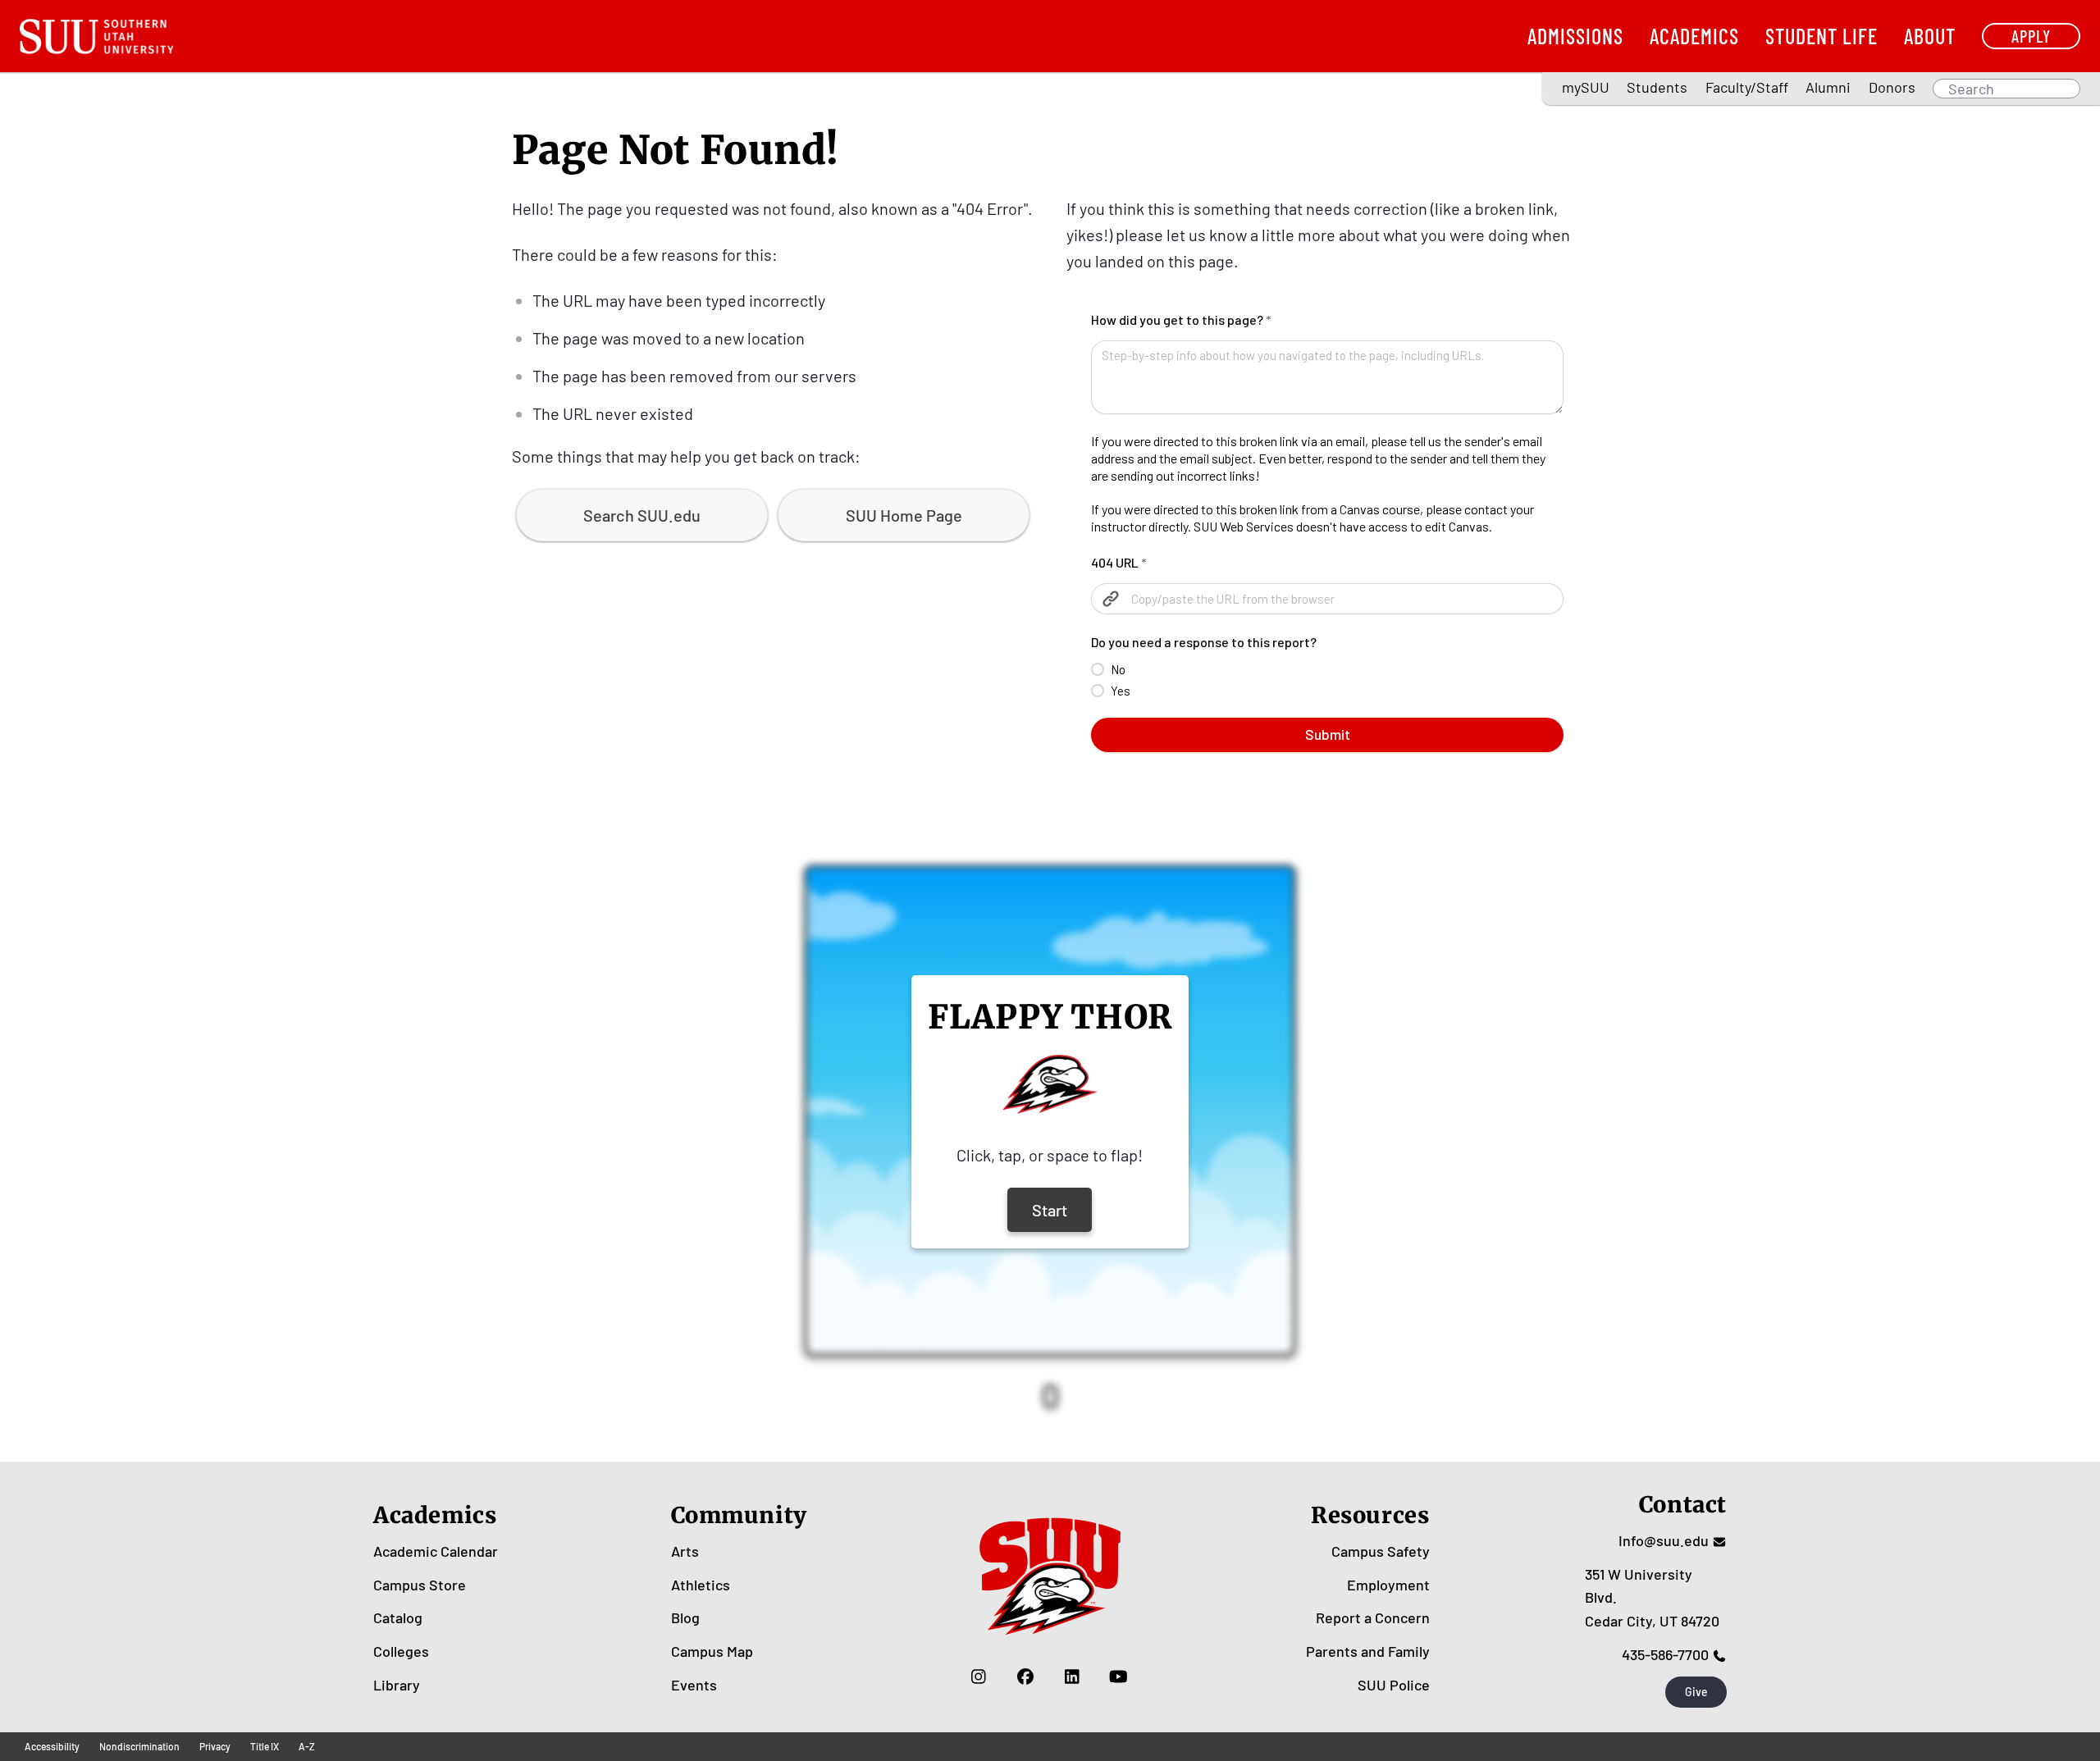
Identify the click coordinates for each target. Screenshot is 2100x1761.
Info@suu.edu (1664, 1540)
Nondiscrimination (139, 1746)
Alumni (1828, 87)
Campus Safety (1381, 1551)
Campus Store (420, 1585)
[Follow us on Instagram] (978, 1677)
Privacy (215, 1746)
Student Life (1822, 36)
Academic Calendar (436, 1551)
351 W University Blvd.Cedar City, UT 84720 (1652, 1598)
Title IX (265, 1746)
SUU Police (1394, 1685)
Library (397, 1685)
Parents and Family (1368, 1651)
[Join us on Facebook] (1025, 1677)
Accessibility (52, 1746)
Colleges (401, 1651)
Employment (1388, 1585)
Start (1050, 1210)
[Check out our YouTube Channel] (1118, 1677)
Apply (2031, 36)
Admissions (1575, 36)
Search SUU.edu (642, 515)
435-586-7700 (1665, 1654)
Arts (685, 1551)
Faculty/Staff (1747, 87)
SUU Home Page (904, 515)
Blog (685, 1617)
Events (694, 1685)
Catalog (398, 1617)
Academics (1694, 36)
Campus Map (712, 1651)
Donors (1892, 87)
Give (1696, 1692)
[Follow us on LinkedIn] (1072, 1677)
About (1930, 36)
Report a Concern (1373, 1617)
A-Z (307, 1746)
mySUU (1586, 87)
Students (1657, 87)
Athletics (701, 1585)
